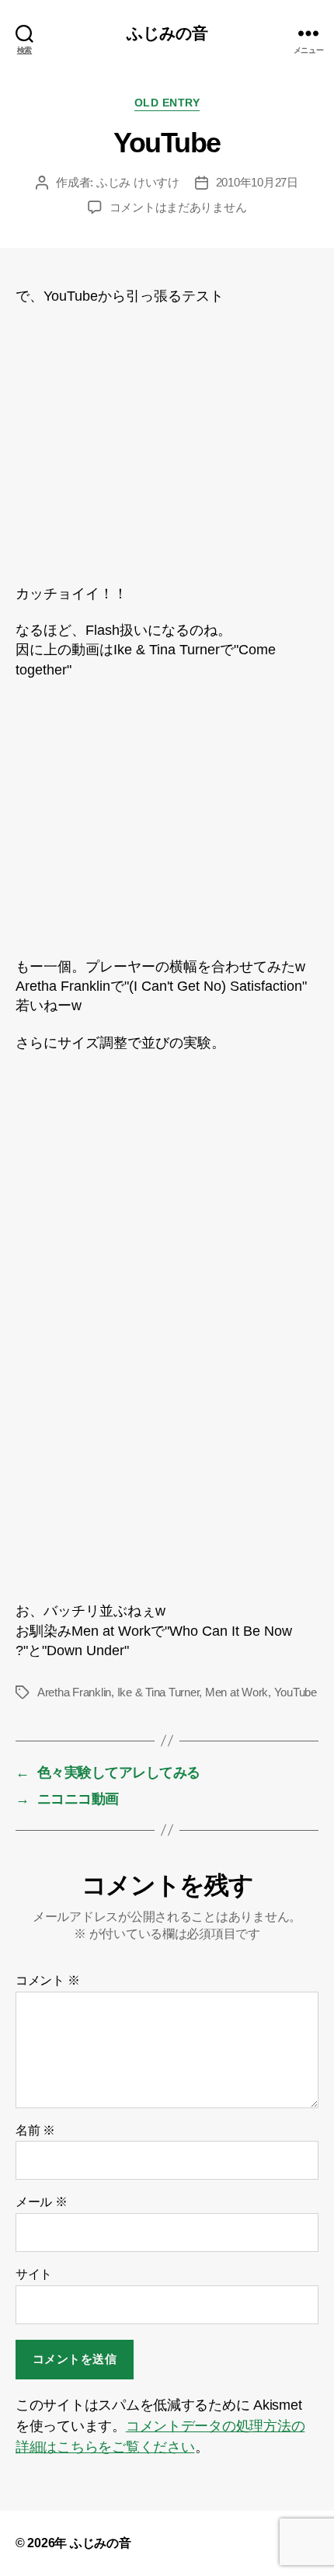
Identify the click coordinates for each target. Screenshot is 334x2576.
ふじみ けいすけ (138, 182)
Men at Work (237, 1692)
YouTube (296, 1692)
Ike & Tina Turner (158, 1692)
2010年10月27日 (257, 182)
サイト (34, 2274)
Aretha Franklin (74, 1692)
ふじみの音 (167, 33)
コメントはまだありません (178, 207)
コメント (47, 1980)
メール (42, 2202)
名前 (35, 2130)
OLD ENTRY (167, 103)
